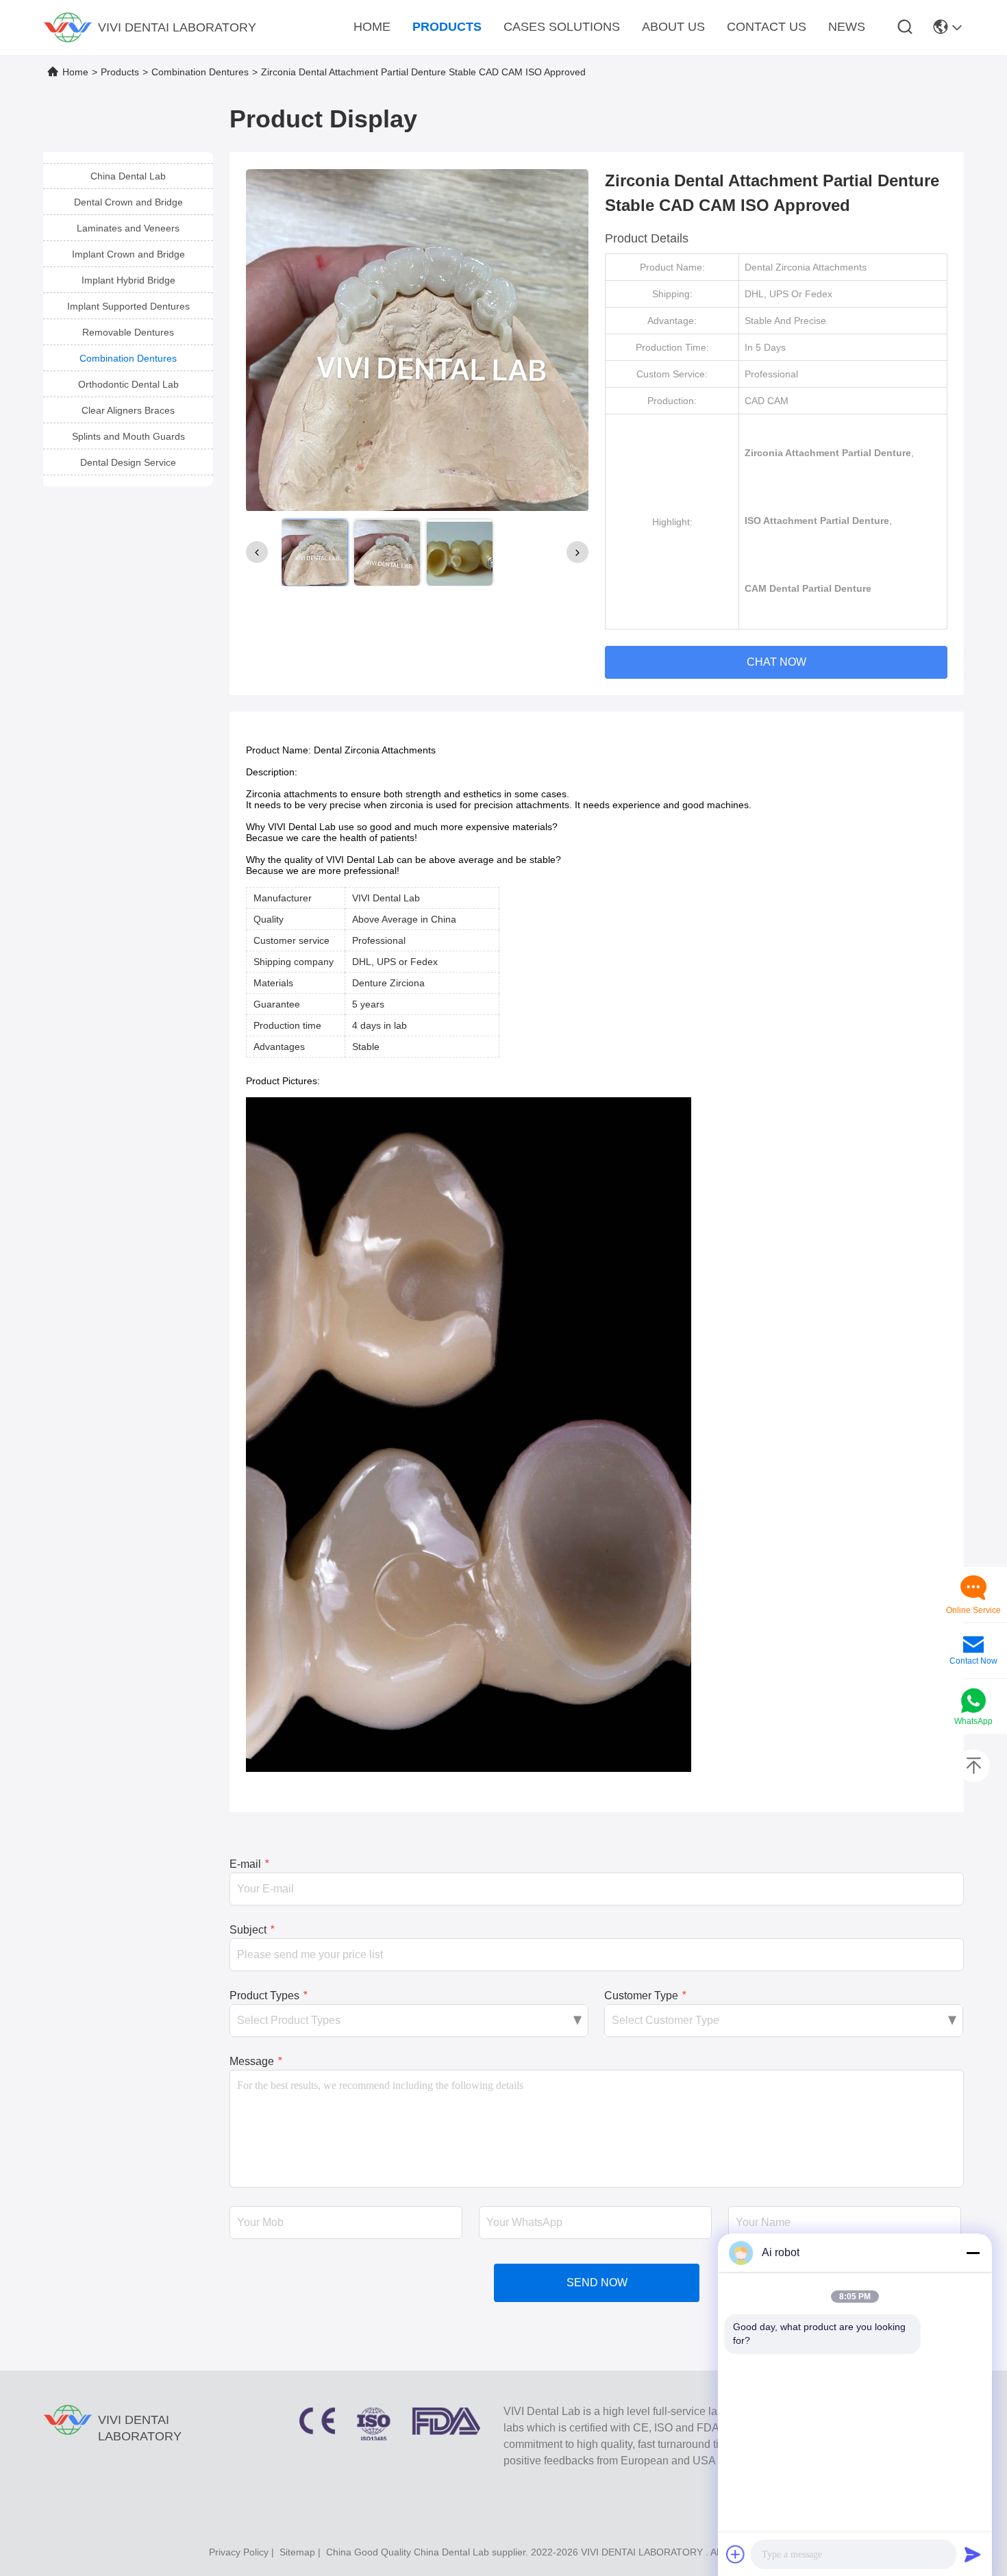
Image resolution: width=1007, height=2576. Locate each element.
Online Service (973, 1610)
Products (120, 72)
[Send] (973, 2554)
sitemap (297, 2552)
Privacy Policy (239, 2552)
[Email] (973, 1646)
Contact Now (973, 1661)
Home (75, 72)
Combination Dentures (200, 72)
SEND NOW (597, 2283)
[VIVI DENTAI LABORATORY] (68, 27)
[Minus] (973, 2253)
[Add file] (736, 2554)
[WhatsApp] (973, 1702)
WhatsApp (973, 1721)
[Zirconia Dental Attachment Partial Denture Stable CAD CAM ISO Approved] (417, 340)
